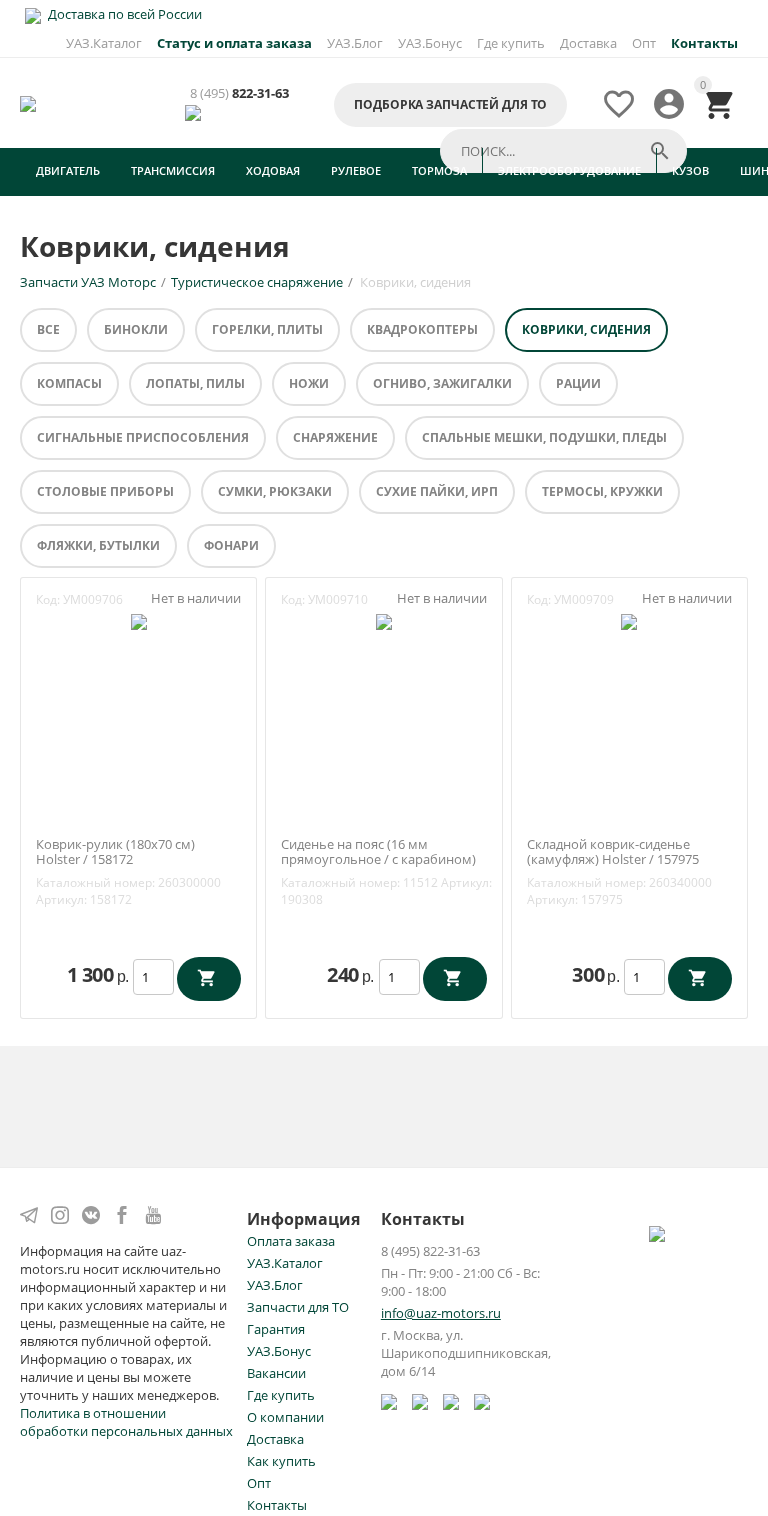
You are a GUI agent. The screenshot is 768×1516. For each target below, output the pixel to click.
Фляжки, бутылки (98, 545)
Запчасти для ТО (298, 1307)
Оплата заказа (291, 1241)
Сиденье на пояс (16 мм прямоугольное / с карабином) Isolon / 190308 (378, 860)
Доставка (588, 43)
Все (48, 329)
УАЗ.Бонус (430, 43)
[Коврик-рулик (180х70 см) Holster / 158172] (139, 621)
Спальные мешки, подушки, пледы (544, 437)
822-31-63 (239, 93)
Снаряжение (335, 437)
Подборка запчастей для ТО (450, 104)
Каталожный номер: (95, 882)
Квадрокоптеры (422, 329)
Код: (48, 599)
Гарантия (276, 1329)
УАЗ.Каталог (104, 43)
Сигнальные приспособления (143, 437)
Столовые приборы (105, 491)
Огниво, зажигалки (442, 383)
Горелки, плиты (267, 329)
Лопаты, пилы (195, 383)
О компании (285, 1417)
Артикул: (61, 899)
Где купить (511, 43)
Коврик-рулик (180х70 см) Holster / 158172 (115, 852)
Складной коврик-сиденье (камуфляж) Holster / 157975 (613, 852)
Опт (644, 43)
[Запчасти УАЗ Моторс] (29, 102)
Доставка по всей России (123, 14)
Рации (578, 383)
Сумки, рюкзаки (275, 491)
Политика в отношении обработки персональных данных (126, 1422)
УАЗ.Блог (355, 43)
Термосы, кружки (602, 491)
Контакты (277, 1505)
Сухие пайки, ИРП (437, 491)
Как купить (281, 1461)
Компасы (69, 383)
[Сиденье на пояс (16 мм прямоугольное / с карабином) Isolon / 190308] (384, 621)
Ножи (309, 383)
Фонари (231, 545)
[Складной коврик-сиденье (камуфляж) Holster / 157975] (629, 621)
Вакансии (276, 1373)
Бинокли (136, 329)
